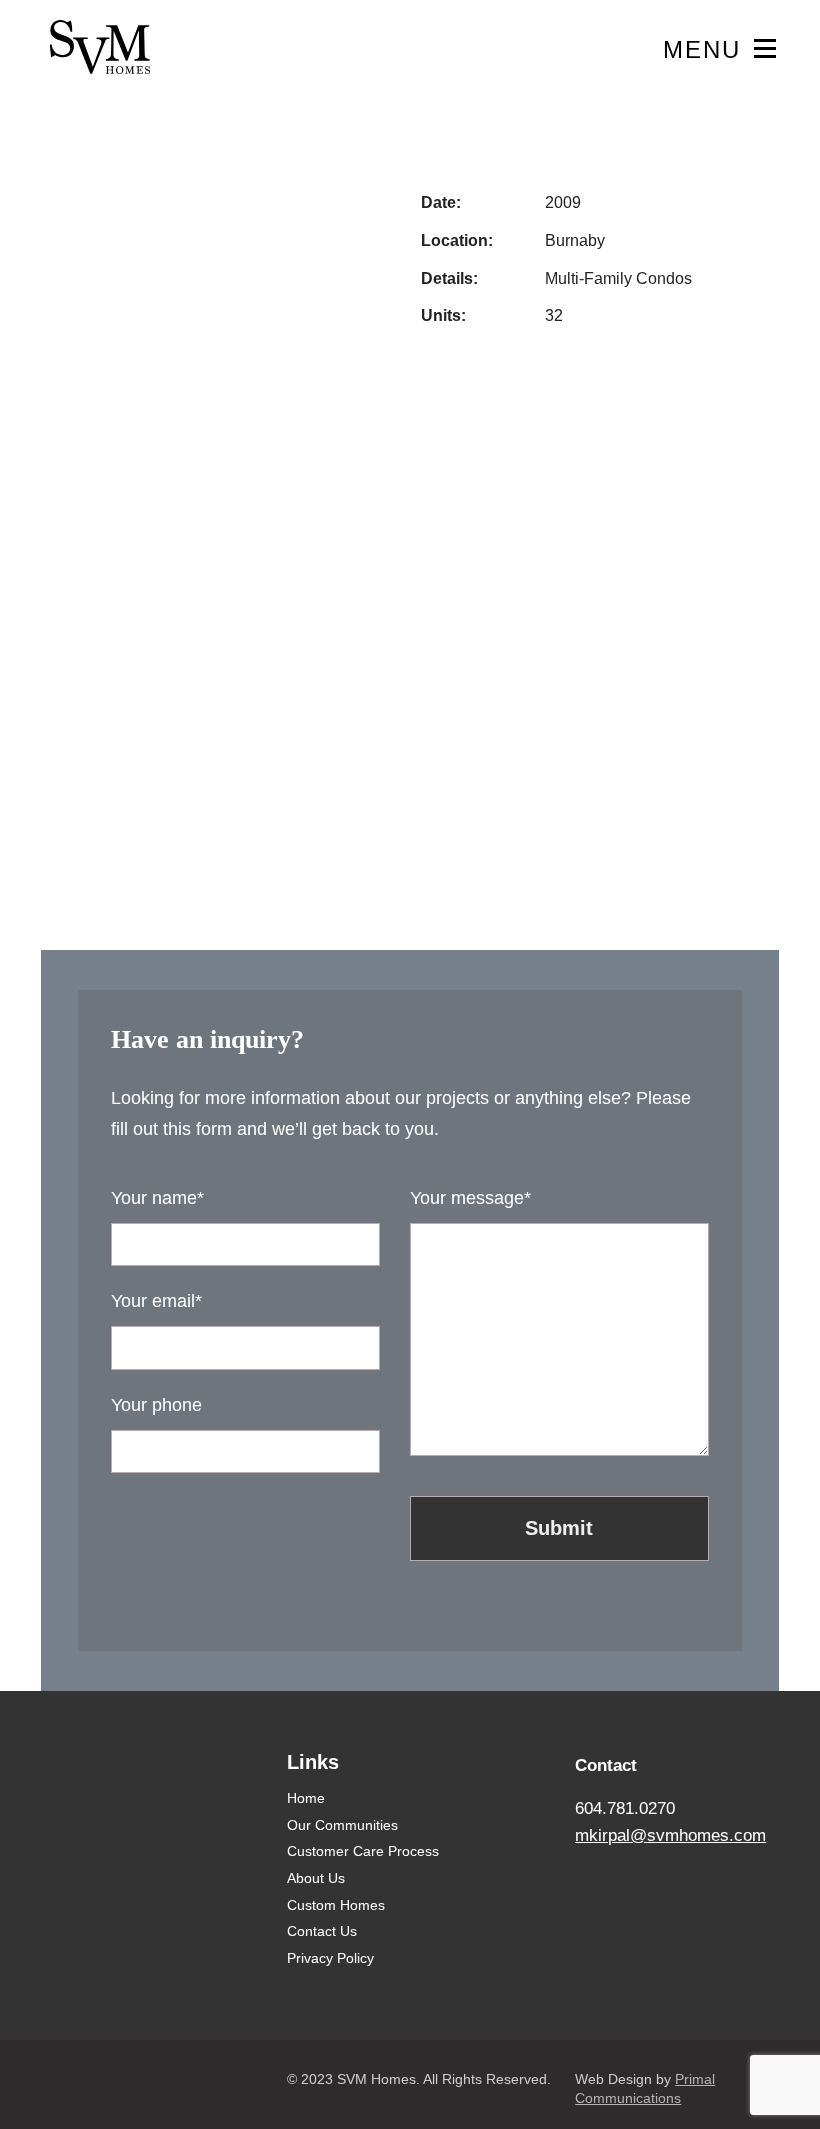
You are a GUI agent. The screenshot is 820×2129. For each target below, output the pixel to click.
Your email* (156, 1300)
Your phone (156, 1404)
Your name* (157, 1197)
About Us (316, 1878)
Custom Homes (336, 1905)
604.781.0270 (625, 1808)
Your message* (470, 1197)
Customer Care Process (363, 1851)
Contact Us (322, 1931)
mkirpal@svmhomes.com (670, 1835)
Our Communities (342, 1825)
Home (306, 1798)
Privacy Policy (330, 1958)
